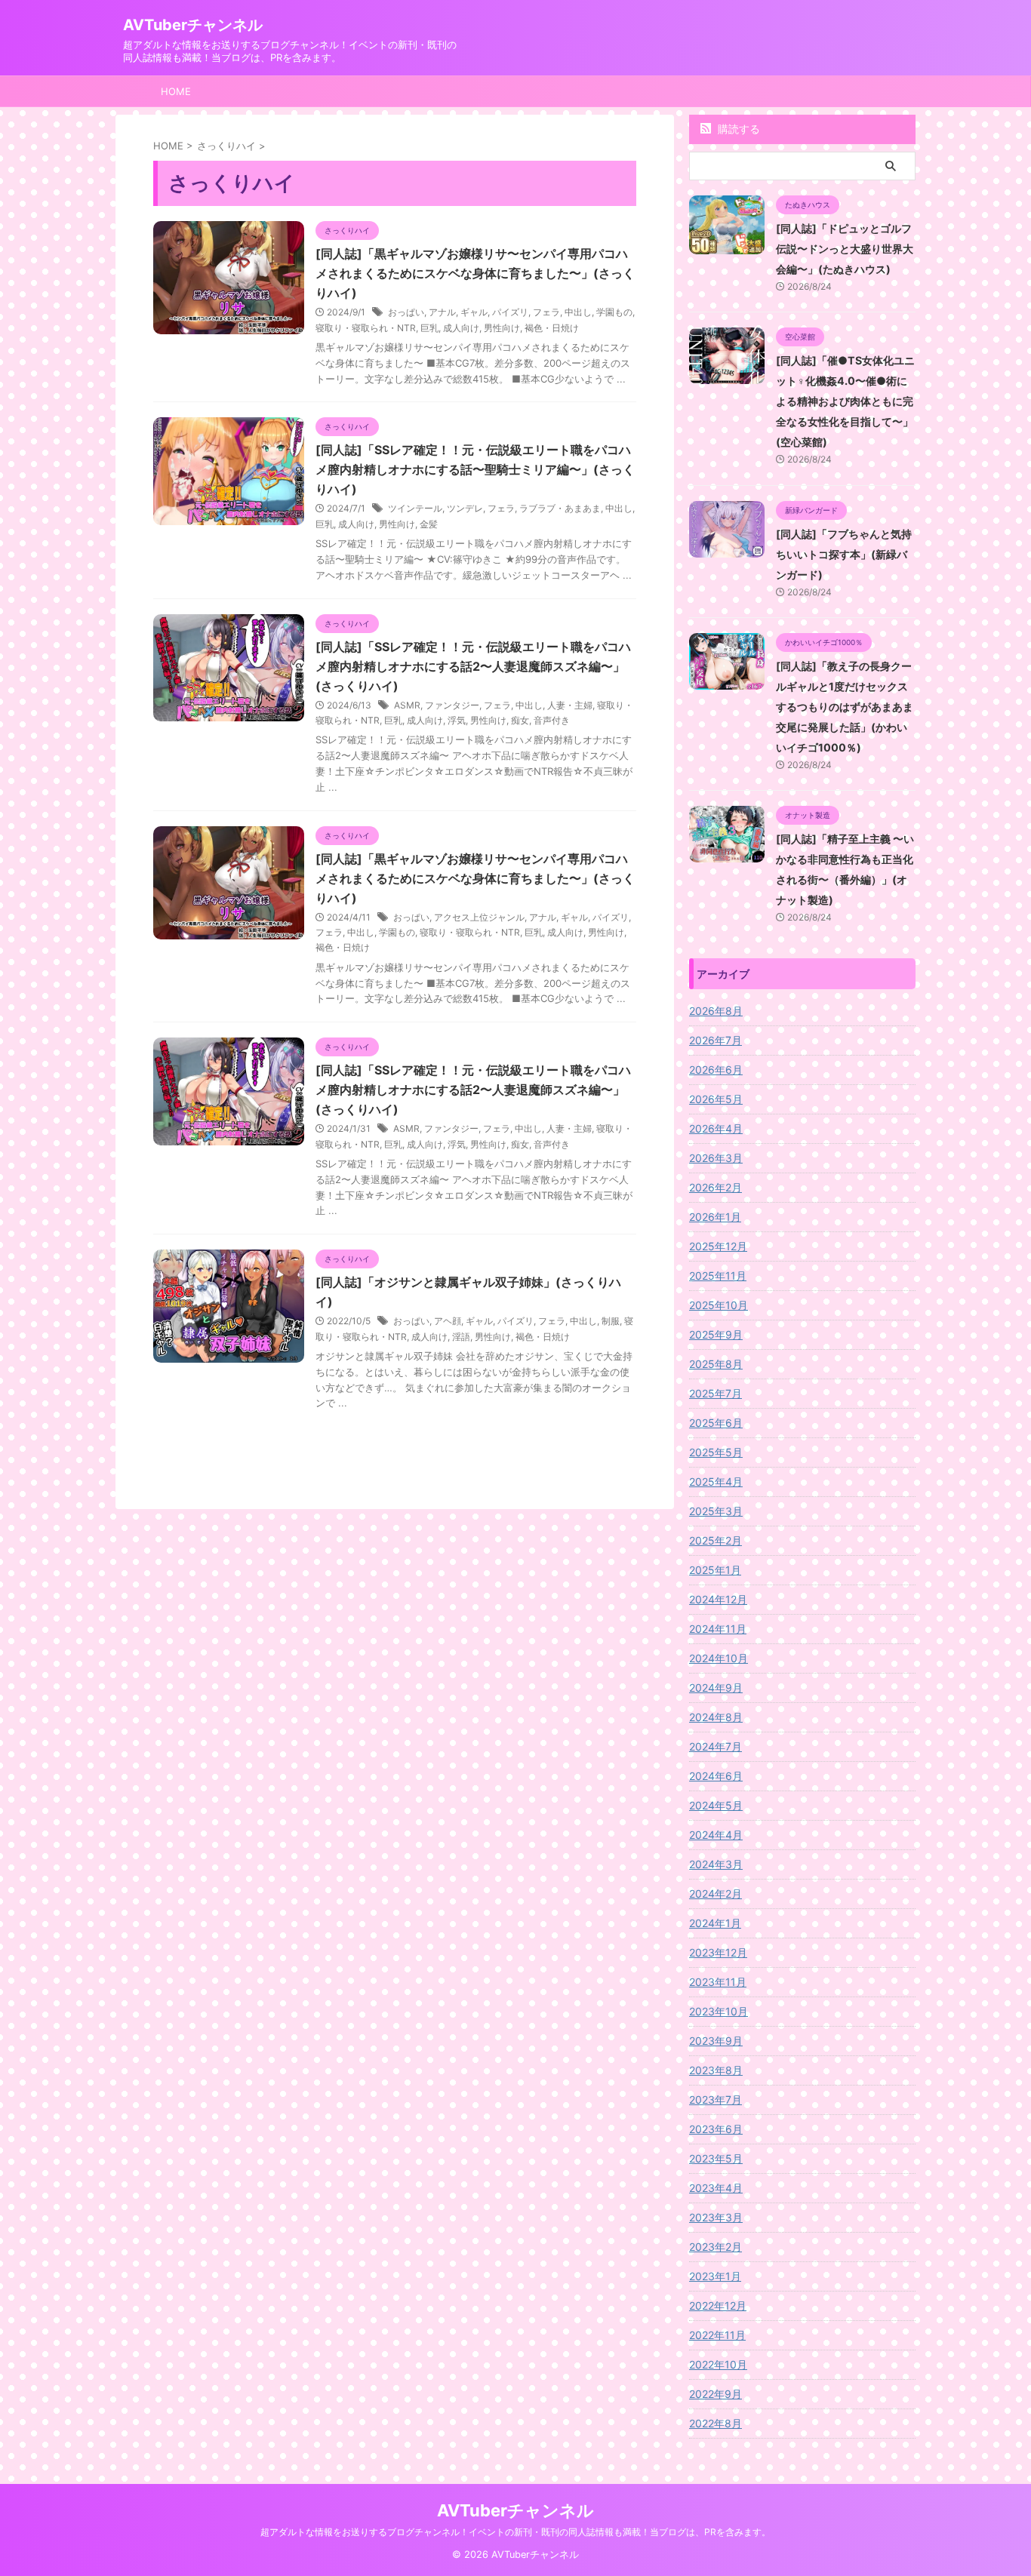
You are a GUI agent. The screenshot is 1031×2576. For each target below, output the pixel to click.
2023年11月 (718, 1982)
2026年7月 (716, 1040)
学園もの (614, 312)
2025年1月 (715, 1570)
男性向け (502, 328)
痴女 (520, 720)
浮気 (457, 720)
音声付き (552, 720)
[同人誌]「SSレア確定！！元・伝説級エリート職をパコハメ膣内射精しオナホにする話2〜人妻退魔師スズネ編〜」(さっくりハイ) (473, 666)
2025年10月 (719, 1305)
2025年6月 (716, 1423)
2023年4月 (716, 2188)
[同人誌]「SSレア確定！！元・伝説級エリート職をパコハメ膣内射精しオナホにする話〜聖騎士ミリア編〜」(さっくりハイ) (475, 469)
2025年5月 (716, 1452)
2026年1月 (715, 1217)
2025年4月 (716, 1482)
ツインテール (415, 508)
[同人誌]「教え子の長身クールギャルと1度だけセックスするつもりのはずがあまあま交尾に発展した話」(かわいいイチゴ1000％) (845, 707)
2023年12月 (718, 1952)
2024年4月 (716, 1835)
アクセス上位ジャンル (479, 917)
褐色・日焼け (552, 328)
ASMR (407, 705)
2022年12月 (718, 2305)
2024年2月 (716, 1894)
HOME (176, 91)
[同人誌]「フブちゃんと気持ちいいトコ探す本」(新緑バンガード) (844, 554)
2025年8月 (716, 1364)
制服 (611, 1321)
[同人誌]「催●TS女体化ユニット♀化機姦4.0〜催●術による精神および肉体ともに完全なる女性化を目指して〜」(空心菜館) (845, 401)
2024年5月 (716, 1805)
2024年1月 (715, 1923)
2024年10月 (719, 1658)
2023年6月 (716, 2129)
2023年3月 (716, 2217)
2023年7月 (716, 2100)
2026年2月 (716, 1187)
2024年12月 (718, 1599)
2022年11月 (717, 2335)
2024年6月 (716, 1776)
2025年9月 (716, 1334)
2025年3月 (716, 1511)
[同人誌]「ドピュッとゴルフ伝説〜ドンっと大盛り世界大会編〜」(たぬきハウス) (845, 249)
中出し (578, 312)
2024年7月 (716, 1746)
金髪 (429, 524)
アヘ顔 (448, 1321)
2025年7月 (716, 1393)
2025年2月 (716, 1540)
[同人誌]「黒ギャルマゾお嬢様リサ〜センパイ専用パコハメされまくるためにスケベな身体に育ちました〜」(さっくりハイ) (475, 273)
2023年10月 (719, 2011)
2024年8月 (716, 1717)
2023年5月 (716, 2158)
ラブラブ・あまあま (560, 508)
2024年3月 (716, 1864)
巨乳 (429, 328)
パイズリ (510, 312)
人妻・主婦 (570, 705)
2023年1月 (715, 2276)
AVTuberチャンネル (193, 25)
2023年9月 (716, 2041)
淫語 (461, 1337)
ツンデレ (465, 508)
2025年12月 (718, 1246)
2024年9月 (716, 1688)
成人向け (461, 328)
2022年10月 (718, 2364)
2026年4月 (716, 1128)
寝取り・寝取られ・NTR (366, 328)
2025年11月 (718, 1276)
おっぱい (406, 312)
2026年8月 (716, 1011)
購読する (737, 129)
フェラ (546, 312)
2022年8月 (716, 2423)
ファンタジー (452, 705)
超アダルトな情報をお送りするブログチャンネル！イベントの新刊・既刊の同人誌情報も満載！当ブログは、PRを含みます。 (515, 2532)
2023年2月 (716, 2247)
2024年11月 (718, 1629)
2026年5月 (716, 1099)
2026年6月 (716, 1070)
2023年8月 (716, 2070)
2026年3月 (716, 1158)
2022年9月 (716, 2394)
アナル (442, 312)
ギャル (474, 312)
